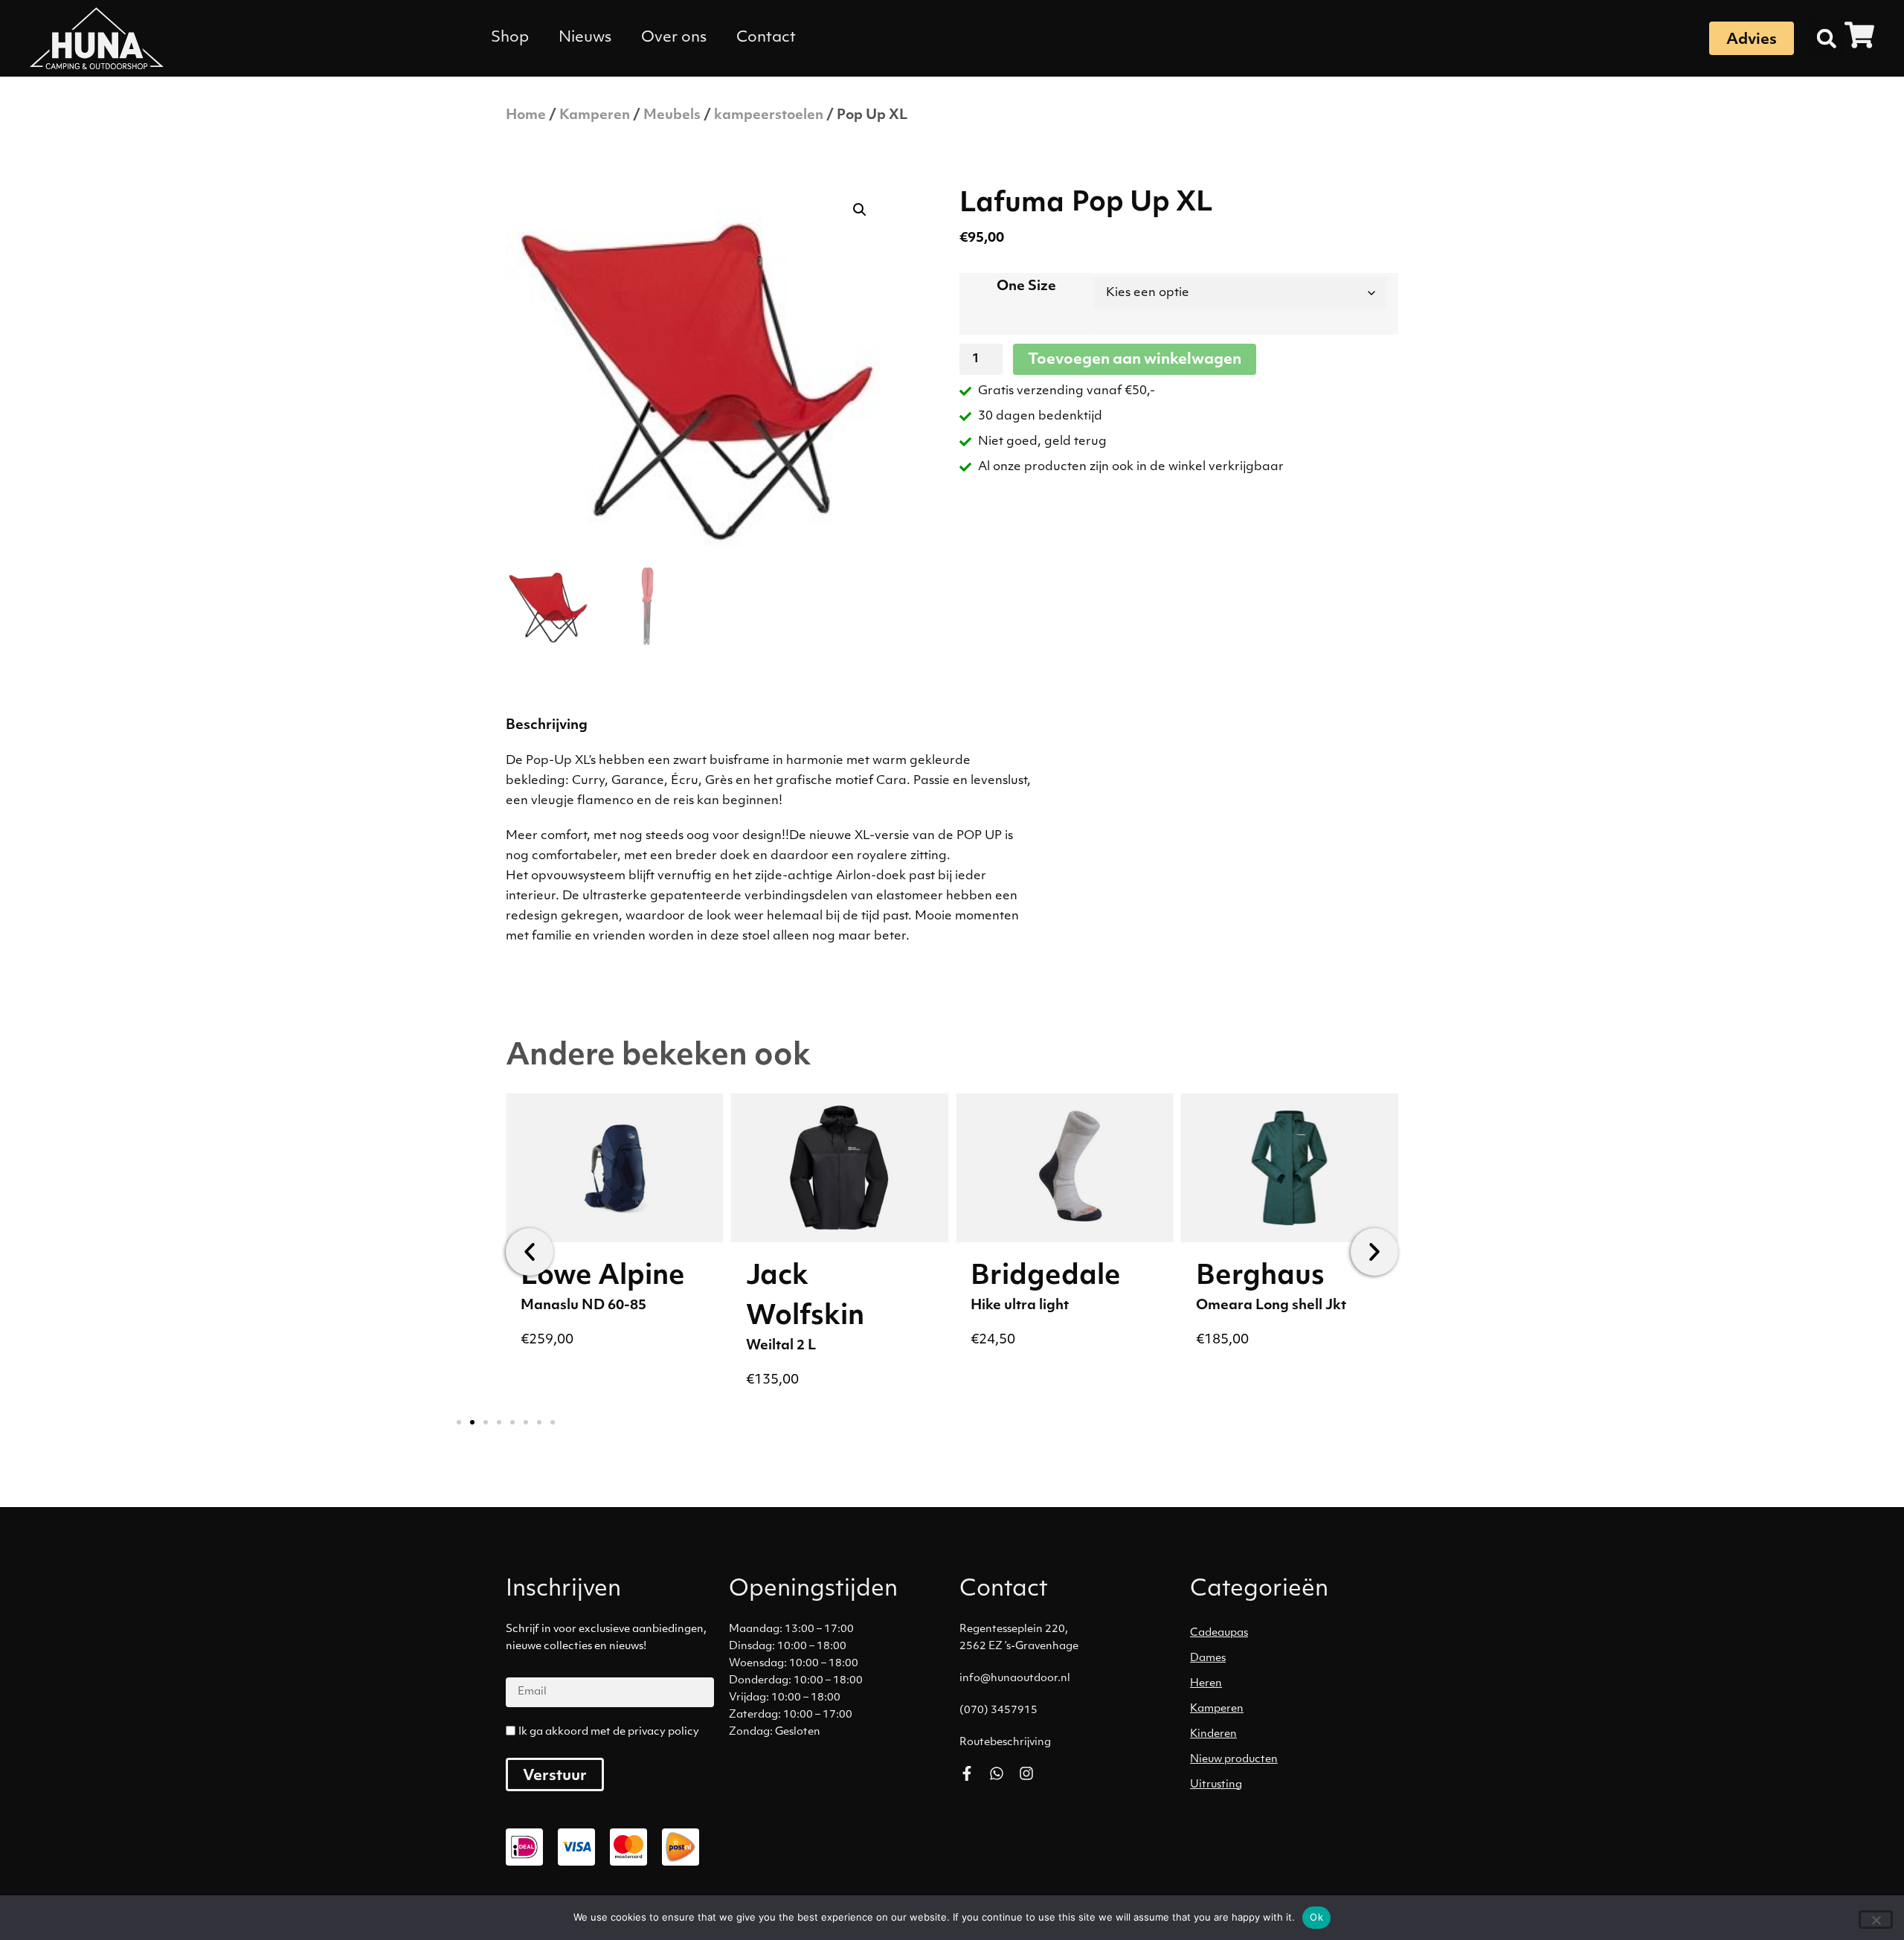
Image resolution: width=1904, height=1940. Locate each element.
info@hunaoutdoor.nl (1015, 1679)
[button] (1827, 39)
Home (526, 116)
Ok (1316, 1917)
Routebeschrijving (1005, 1743)
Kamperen (595, 116)
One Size (1026, 287)
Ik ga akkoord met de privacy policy (609, 1732)
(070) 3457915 (998, 1711)
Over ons (674, 38)
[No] (1876, 1920)
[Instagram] (1026, 1773)
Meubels (672, 116)
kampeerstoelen (769, 116)
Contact (766, 38)
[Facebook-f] (967, 1773)
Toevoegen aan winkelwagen (1135, 360)
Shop (510, 38)
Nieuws (585, 38)
